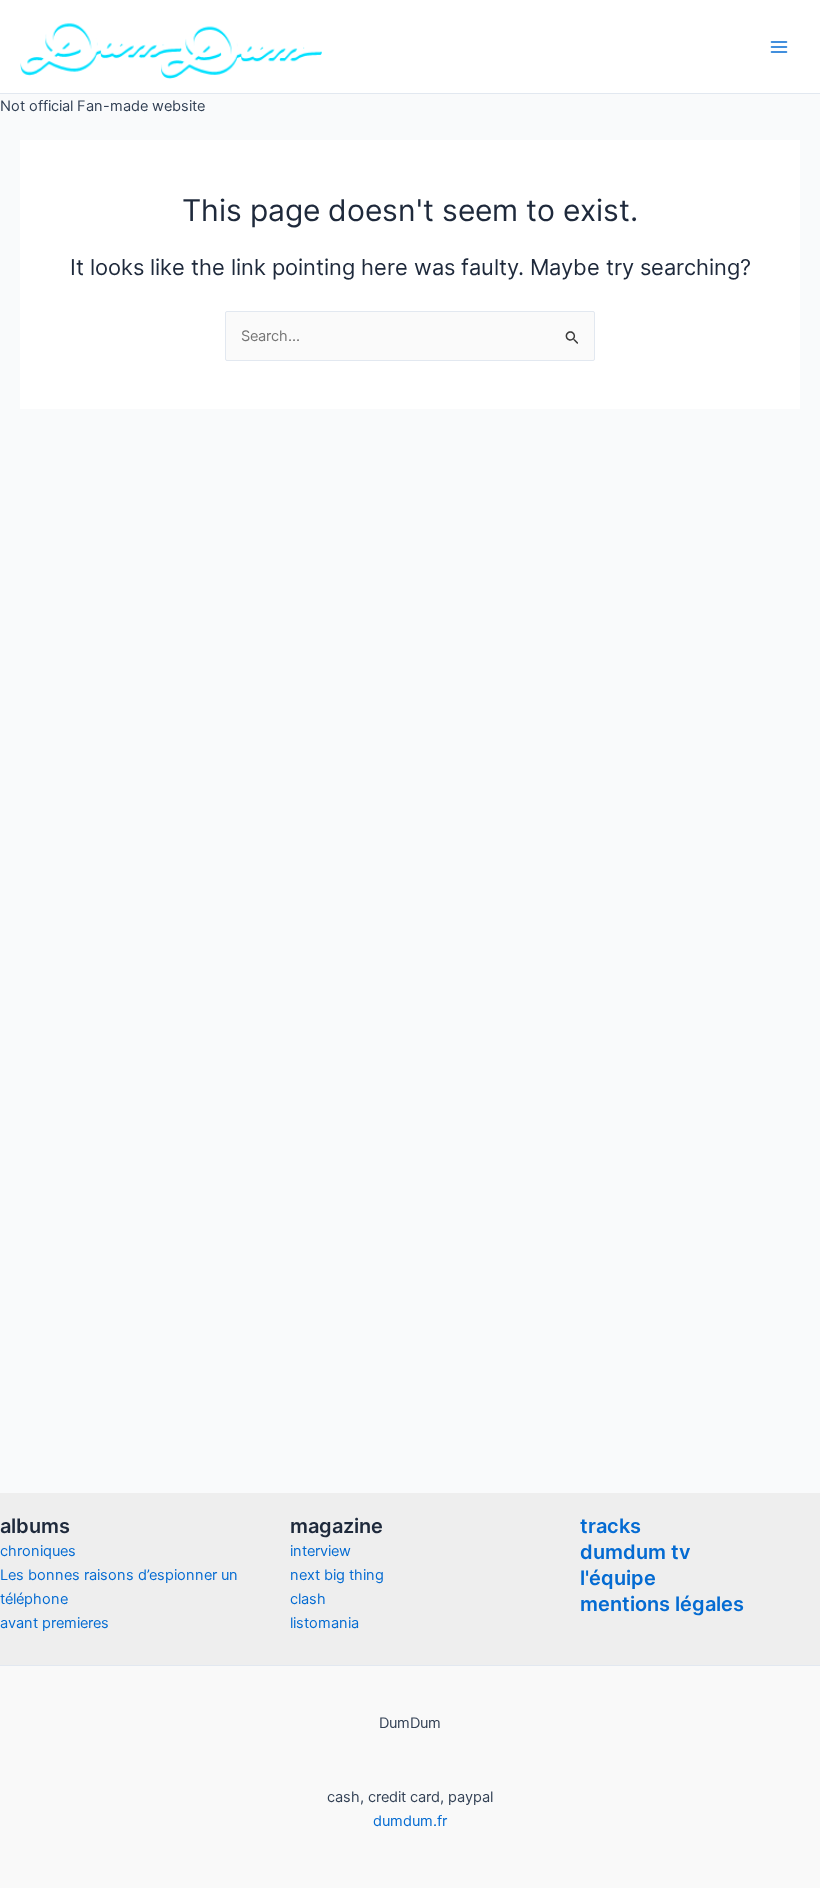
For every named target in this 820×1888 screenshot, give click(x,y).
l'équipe (618, 1578)
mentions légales (662, 1604)
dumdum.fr (410, 1821)
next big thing (337, 1575)
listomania (324, 1623)
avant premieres (54, 1623)
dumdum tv (635, 1552)
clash (308, 1599)
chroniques (38, 1551)
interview (320, 1551)
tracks (610, 1526)
